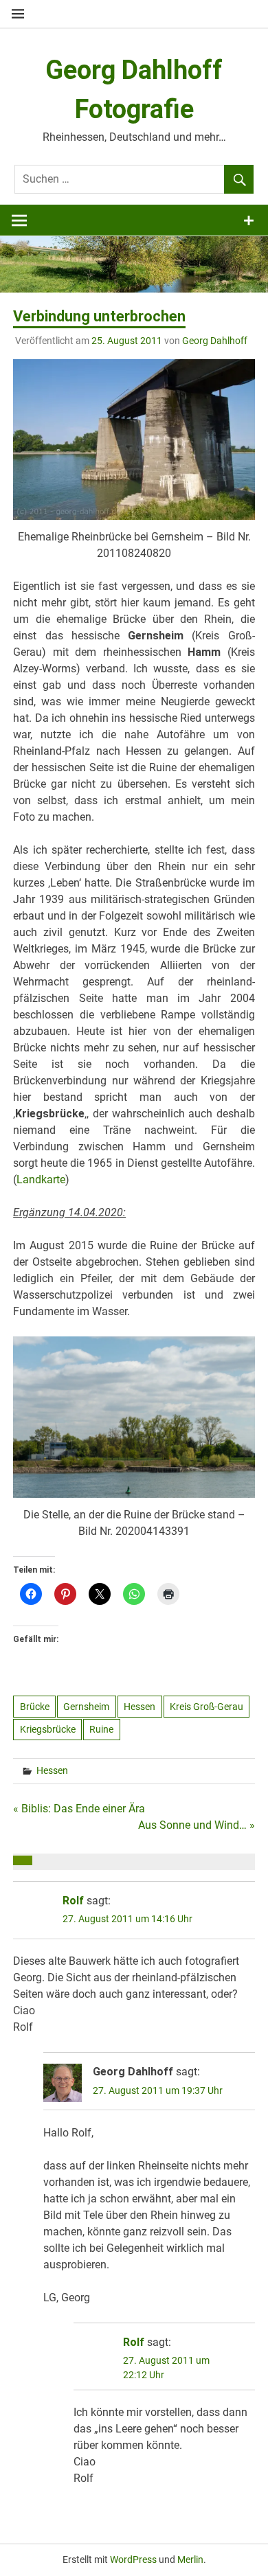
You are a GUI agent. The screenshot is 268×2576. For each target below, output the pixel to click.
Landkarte (41, 1179)
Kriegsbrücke (48, 1729)
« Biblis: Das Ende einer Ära (79, 1809)
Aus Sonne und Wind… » (197, 1825)
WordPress (133, 2560)
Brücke (35, 1707)
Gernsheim (86, 1707)
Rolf (73, 1901)
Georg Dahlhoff (215, 341)
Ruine (101, 1729)
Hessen (139, 1707)
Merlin (190, 2560)
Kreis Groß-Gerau (206, 1707)
